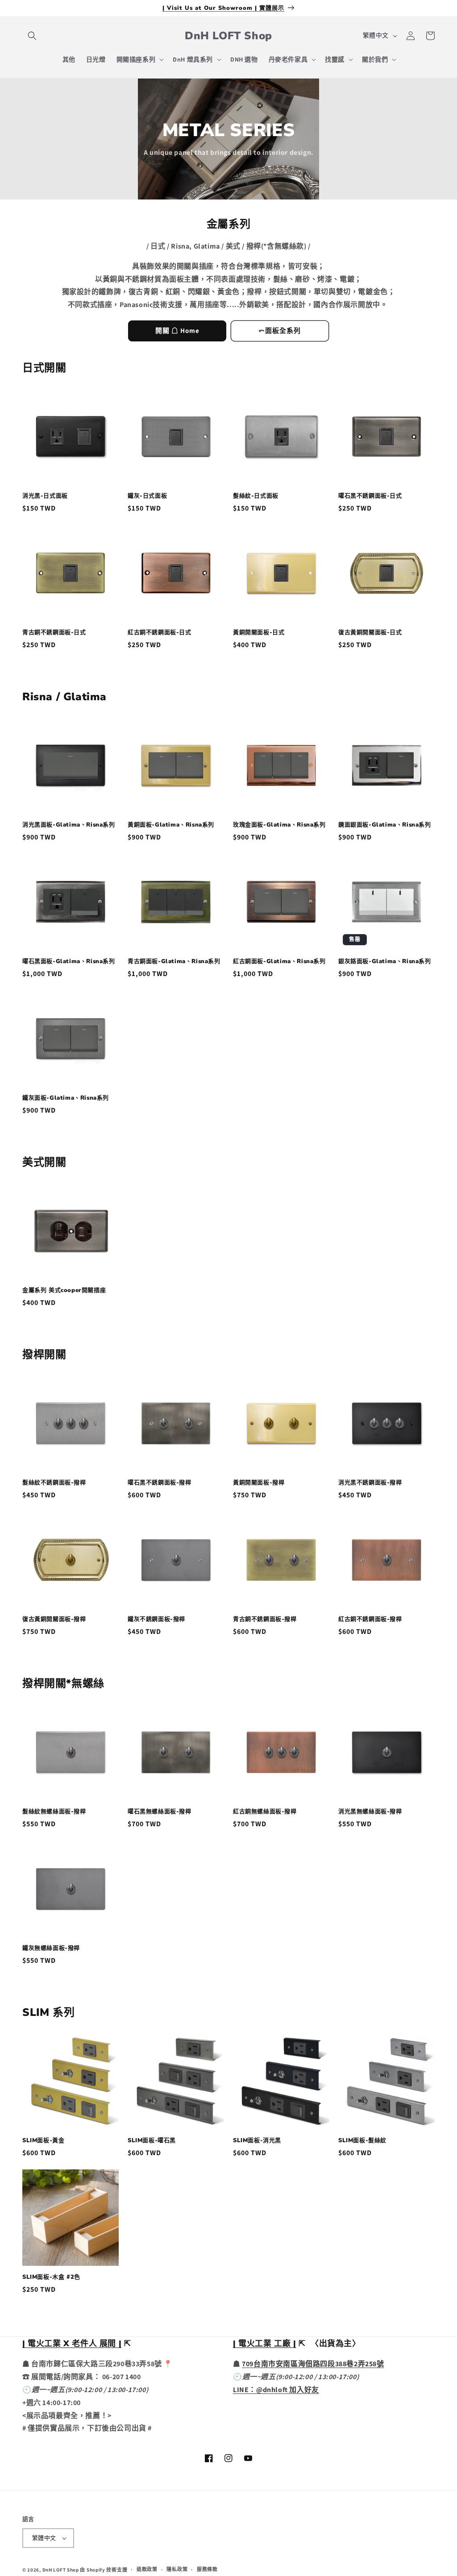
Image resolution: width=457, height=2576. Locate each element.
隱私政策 (177, 2569)
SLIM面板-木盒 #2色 (51, 2277)
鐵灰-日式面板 (147, 496)
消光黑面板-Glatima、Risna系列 (69, 825)
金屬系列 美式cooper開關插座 (64, 1290)
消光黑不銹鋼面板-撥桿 (370, 1483)
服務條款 (207, 2569)
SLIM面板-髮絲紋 (362, 2141)
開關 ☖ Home (177, 330)
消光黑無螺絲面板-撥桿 (370, 1812)
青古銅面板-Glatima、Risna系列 (174, 962)
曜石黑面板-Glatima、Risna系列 (69, 962)
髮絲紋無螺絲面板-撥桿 (54, 1812)
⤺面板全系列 (280, 330)
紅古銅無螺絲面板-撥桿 (265, 1812)
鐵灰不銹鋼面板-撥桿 (156, 1619)
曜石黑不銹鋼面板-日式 (370, 496)
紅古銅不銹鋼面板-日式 (160, 633)
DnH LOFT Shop (61, 2570)
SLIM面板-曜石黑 (152, 2141)
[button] (32, 36)
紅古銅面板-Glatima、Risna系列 (279, 962)
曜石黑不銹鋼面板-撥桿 (160, 1483)
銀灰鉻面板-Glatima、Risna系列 (385, 962)
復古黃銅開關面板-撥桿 (54, 1619)
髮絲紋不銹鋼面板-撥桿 (54, 1483)
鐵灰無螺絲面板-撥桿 (51, 1948)
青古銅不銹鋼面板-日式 (54, 633)
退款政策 (147, 2569)
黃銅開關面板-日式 (259, 633)
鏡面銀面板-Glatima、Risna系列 (385, 825)
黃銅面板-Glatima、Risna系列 (171, 825)
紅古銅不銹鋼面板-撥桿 (370, 1619)
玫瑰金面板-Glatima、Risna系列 (279, 825)
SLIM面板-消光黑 (257, 2141)
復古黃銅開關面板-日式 (370, 633)
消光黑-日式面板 (45, 496)
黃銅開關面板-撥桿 (259, 1483)
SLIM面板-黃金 (43, 2141)
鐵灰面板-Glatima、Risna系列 (66, 1098)
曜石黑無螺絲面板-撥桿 (160, 1812)
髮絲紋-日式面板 (256, 496)
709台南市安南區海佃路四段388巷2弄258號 (313, 2364)
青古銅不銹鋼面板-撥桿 (265, 1619)
